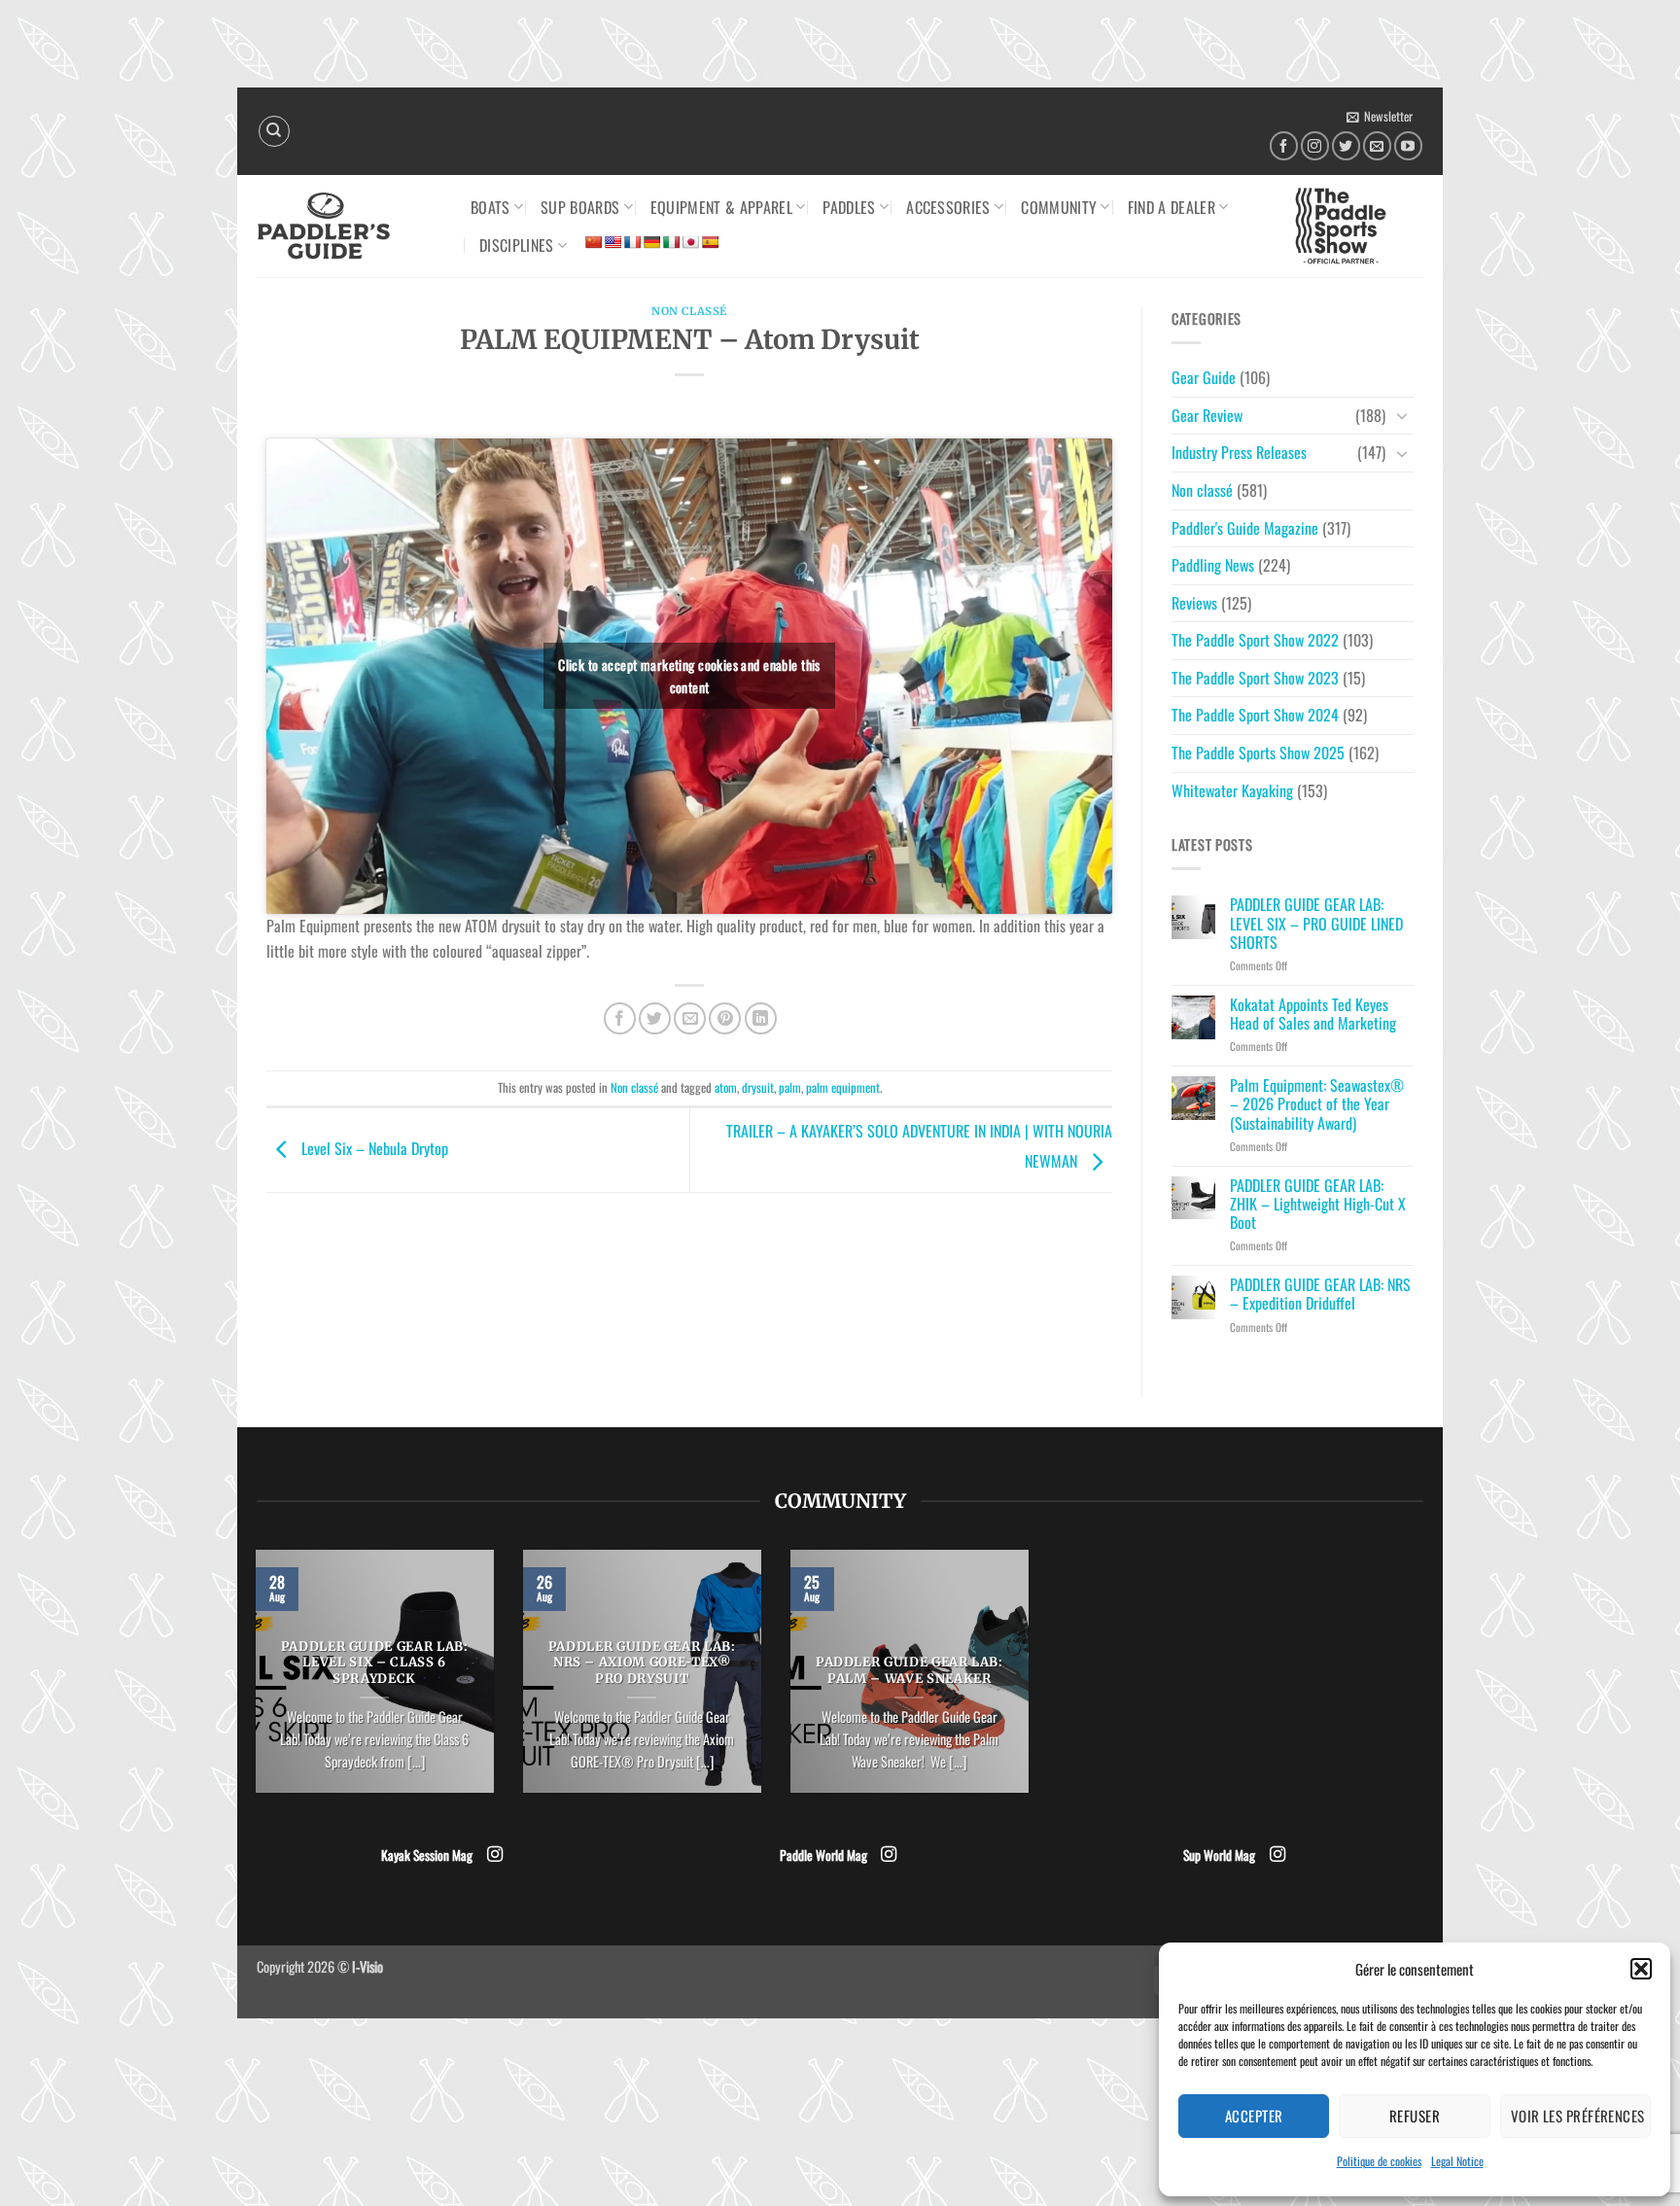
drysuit (758, 1087)
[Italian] (671, 242)
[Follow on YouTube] (1408, 145)
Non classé (689, 311)
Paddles (849, 207)
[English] (612, 242)
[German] (651, 242)
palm (790, 1087)
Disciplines (517, 245)
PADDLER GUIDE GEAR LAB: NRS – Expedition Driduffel (1320, 1294)
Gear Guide (1204, 377)
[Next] (1032, 1684)
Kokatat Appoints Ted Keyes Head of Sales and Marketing (1313, 1014)
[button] (1641, 1969)
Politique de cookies (1379, 2161)
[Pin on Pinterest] (725, 1018)
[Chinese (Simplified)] (593, 242)
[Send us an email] (1377, 145)
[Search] (274, 131)
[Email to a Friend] (690, 1018)
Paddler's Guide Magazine (1245, 528)
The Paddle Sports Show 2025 (1258, 753)
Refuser (1415, 2116)
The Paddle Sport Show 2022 (1255, 640)
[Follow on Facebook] (1284, 145)
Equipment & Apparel (721, 207)
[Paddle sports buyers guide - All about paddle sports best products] (349, 226)
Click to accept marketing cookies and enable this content (689, 676)
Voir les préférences (1578, 2116)
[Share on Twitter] (655, 1018)
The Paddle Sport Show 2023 (1255, 678)
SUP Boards (580, 207)
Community (1059, 207)
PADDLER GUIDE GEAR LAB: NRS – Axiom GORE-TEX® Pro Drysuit (642, 1663)
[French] (632, 242)
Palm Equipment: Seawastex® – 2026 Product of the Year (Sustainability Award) (1317, 1104)
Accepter (1254, 2116)
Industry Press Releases (1239, 452)
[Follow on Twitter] (1346, 145)
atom (726, 1087)
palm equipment (843, 1087)
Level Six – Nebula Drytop (373, 1148)
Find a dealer (1172, 207)
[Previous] (252, 1684)
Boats (490, 207)
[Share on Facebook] (620, 1018)
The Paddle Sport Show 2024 (1255, 715)
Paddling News (1213, 565)
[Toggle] (1402, 415)
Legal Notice (1457, 2161)
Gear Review (1207, 415)
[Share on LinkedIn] (761, 1018)
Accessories (948, 207)
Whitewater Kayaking (1232, 790)
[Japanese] (690, 242)
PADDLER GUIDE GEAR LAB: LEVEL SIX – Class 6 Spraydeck (375, 1663)
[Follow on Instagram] (1315, 145)
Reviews (1194, 603)
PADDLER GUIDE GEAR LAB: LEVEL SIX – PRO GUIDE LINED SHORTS (1316, 924)
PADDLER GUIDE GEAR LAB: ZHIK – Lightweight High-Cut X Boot (1318, 1205)
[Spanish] (710, 242)
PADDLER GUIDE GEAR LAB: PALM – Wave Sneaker (910, 1671)
